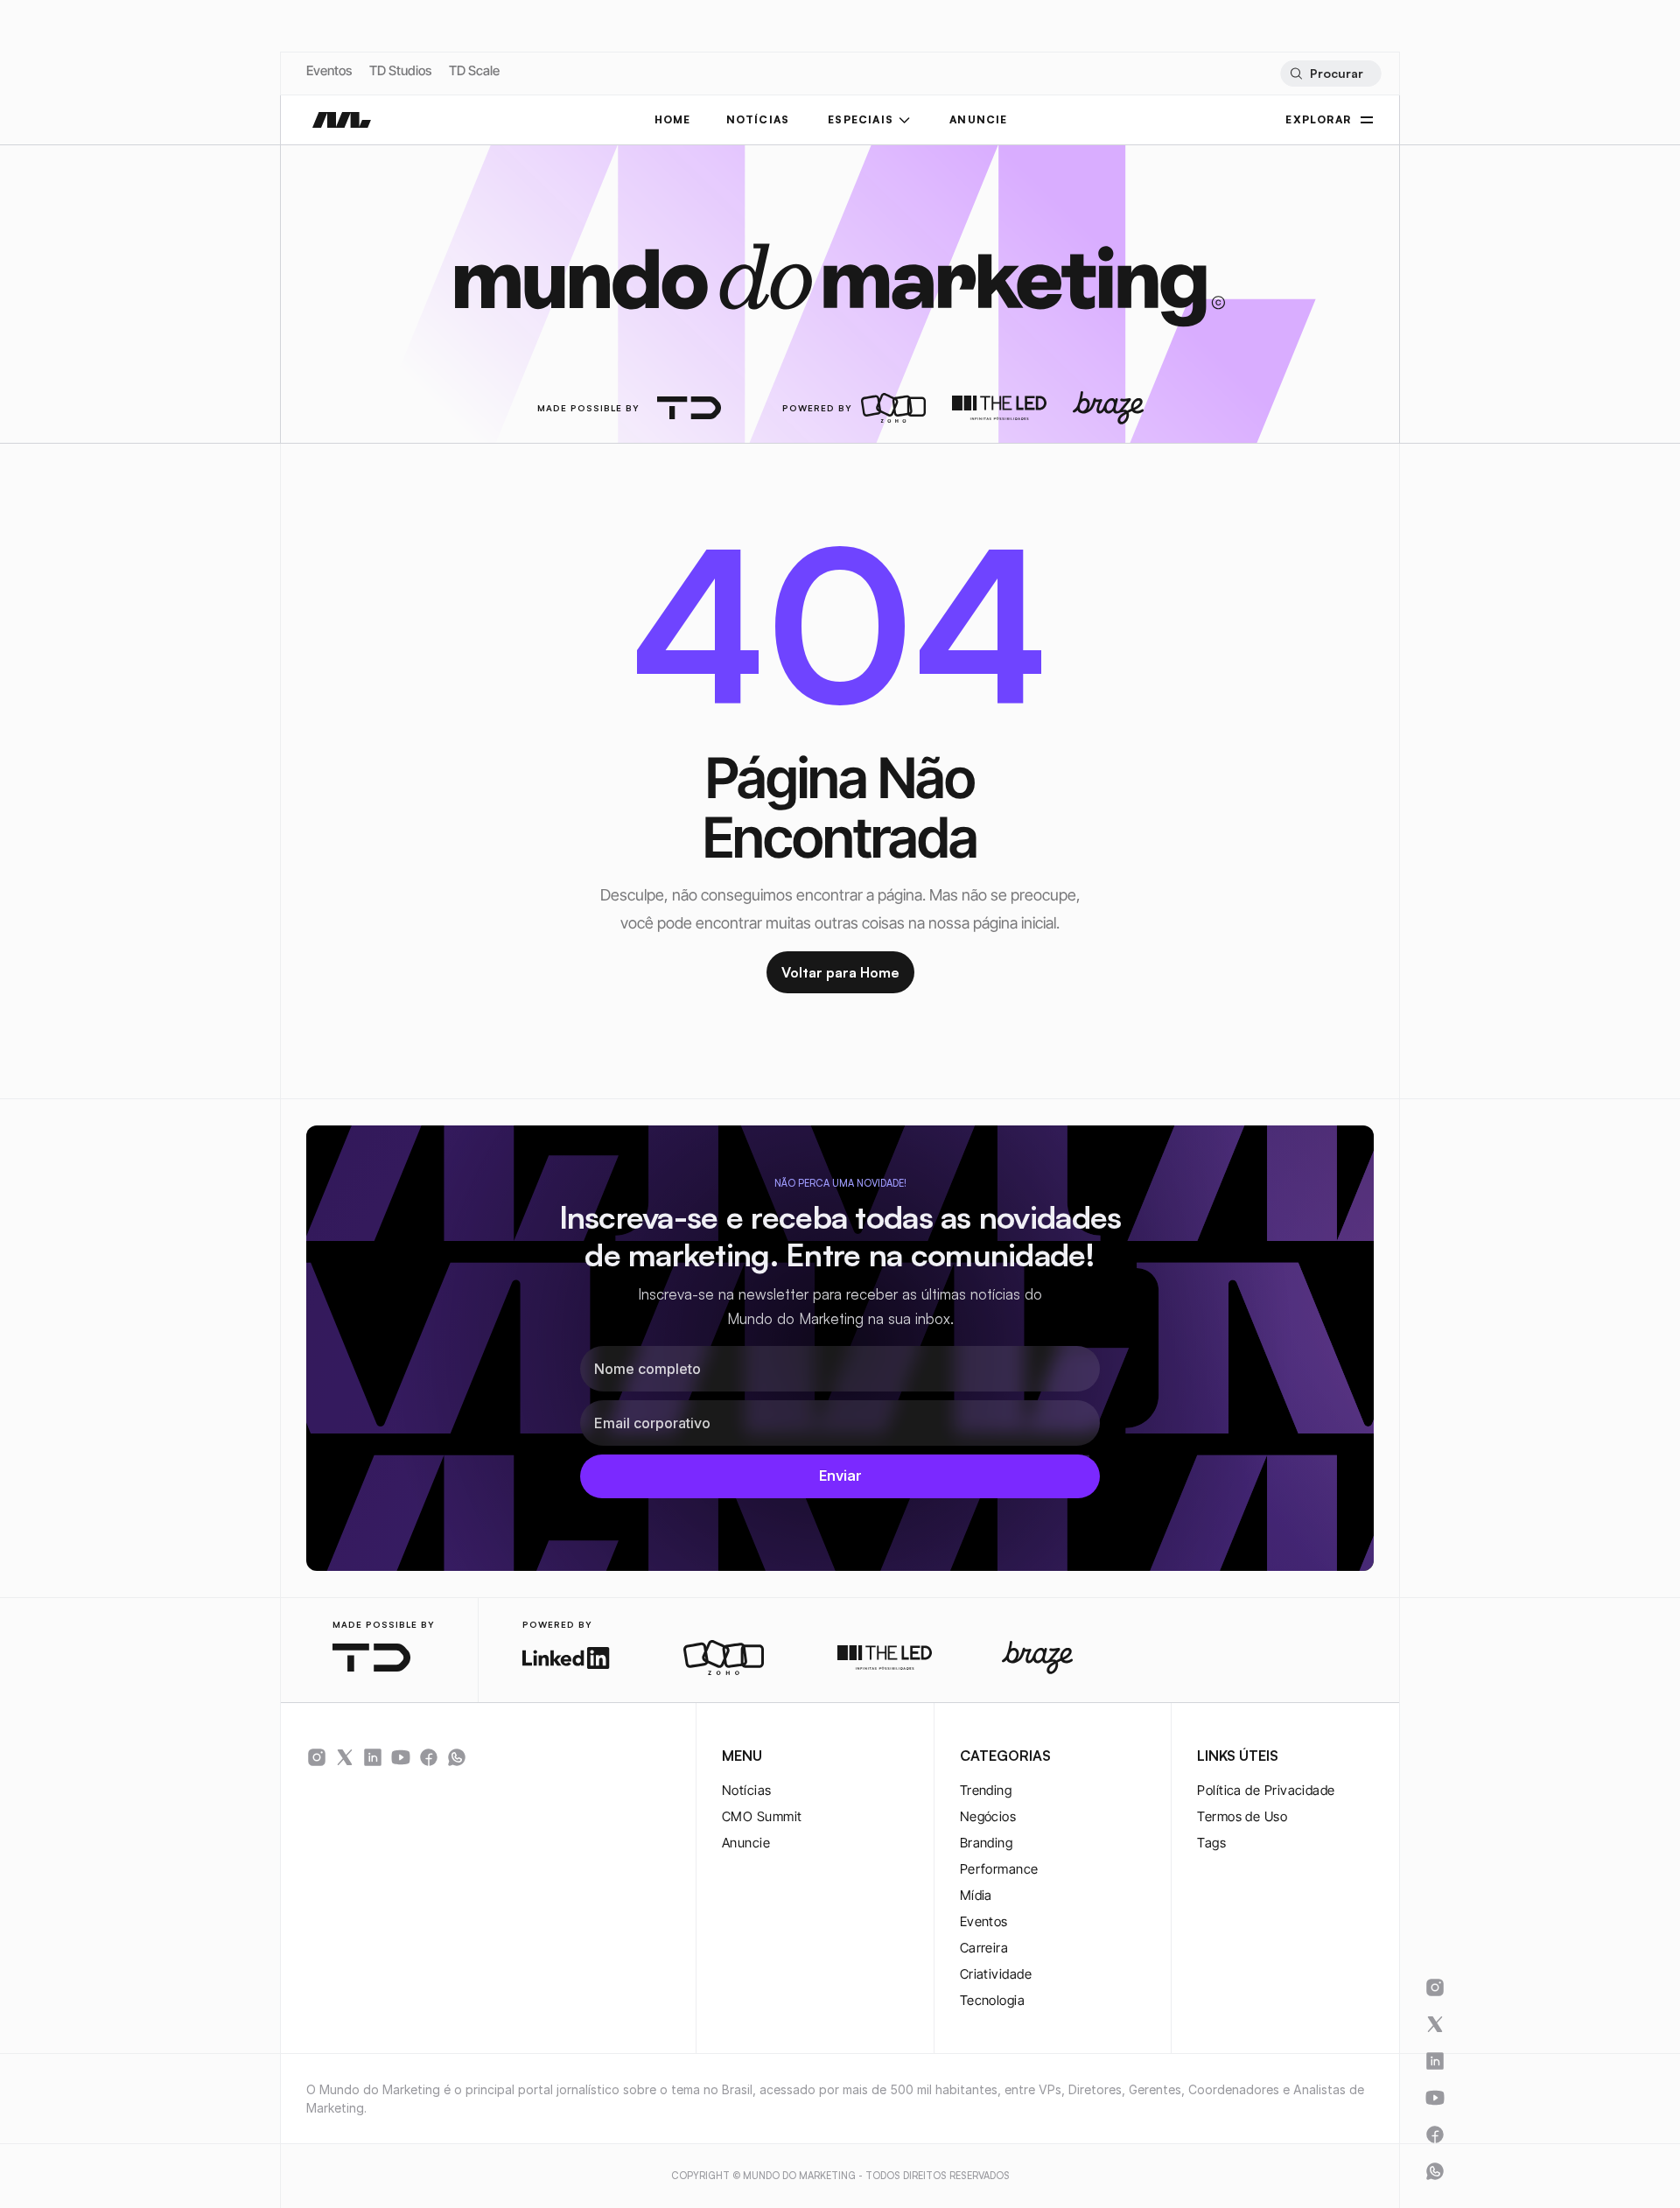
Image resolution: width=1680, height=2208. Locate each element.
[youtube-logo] (401, 1757)
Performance (999, 1869)
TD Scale (474, 70)
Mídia (976, 1895)
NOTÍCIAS (758, 119)
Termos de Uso (1242, 1816)
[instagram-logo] (317, 1757)
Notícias (747, 1790)
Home (673, 119)
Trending (986, 1790)
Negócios (988, 1816)
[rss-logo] (429, 1757)
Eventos (329, 70)
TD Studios (400, 70)
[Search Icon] (1330, 74)
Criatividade (996, 1974)
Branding (987, 1843)
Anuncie (746, 1843)
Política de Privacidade (1266, 1790)
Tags (1211, 1843)
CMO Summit (762, 1816)
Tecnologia (993, 2000)
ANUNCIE (978, 119)
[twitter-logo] (345, 1757)
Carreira (984, 1948)
